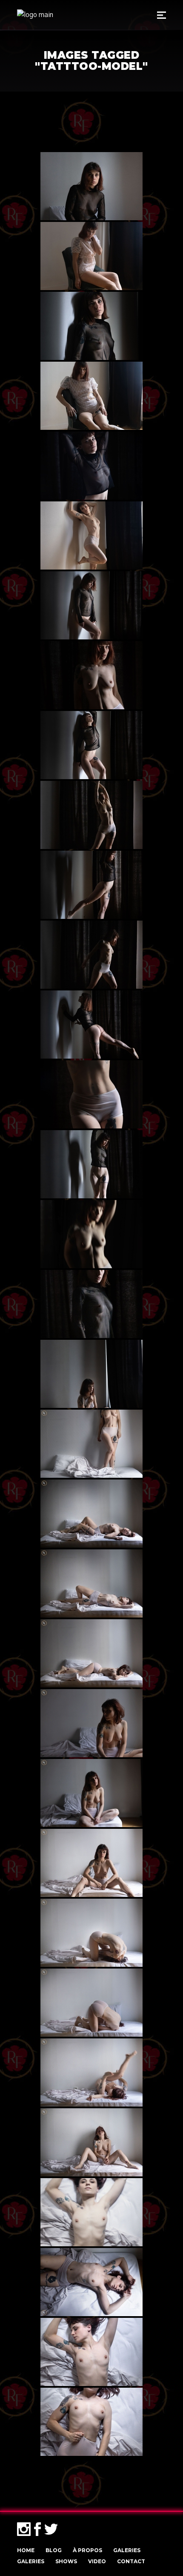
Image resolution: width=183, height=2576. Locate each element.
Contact (131, 2561)
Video (97, 2561)
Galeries (127, 2550)
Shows (66, 2561)
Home (26, 2550)
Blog (54, 2550)
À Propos (87, 2550)
